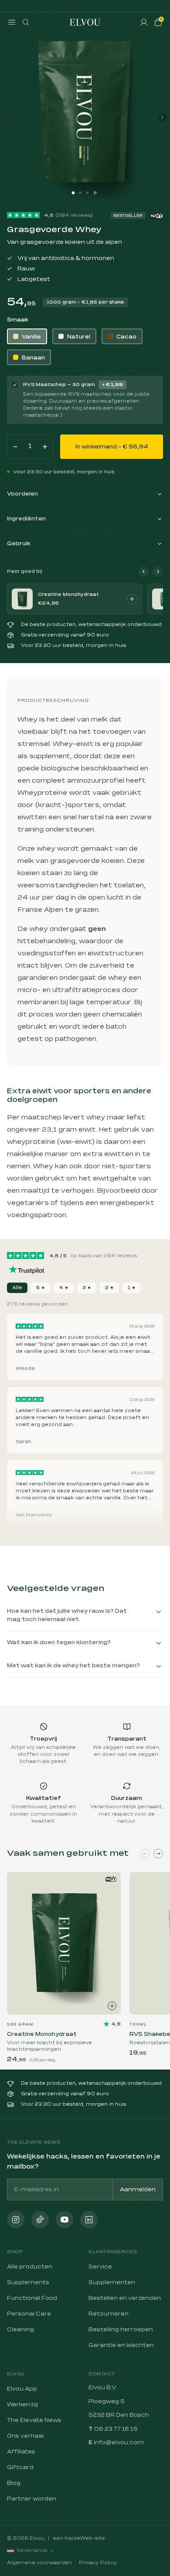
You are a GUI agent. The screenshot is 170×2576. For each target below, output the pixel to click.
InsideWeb (78, 2538)
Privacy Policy (98, 2563)
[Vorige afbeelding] (8, 117)
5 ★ (41, 1288)
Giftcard (20, 2467)
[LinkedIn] (89, 2220)
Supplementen (112, 2282)
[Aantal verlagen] (15, 447)
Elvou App (22, 2389)
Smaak (18, 320)
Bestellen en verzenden (125, 2298)
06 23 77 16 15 (116, 2429)
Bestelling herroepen (121, 2330)
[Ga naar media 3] (87, 193)
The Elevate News (34, 2420)
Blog (14, 2483)
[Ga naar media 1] (73, 193)
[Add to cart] (112, 2006)
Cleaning (20, 2330)
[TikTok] (40, 2220)
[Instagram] (16, 2220)
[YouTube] (65, 2220)
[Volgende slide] (158, 1854)
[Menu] (12, 22)
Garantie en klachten (121, 2345)
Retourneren (109, 2314)
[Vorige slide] (145, 1854)
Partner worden (32, 2499)
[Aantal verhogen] (45, 447)
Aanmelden (138, 2189)
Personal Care (29, 2314)
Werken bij (22, 2405)
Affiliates (21, 2452)
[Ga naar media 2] (80, 193)
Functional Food (32, 2298)
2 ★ (109, 1288)
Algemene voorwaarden (39, 2563)
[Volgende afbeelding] (162, 117)
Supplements (28, 2282)
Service (100, 2267)
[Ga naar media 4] (95, 193)
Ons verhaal (25, 2436)
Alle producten (30, 2267)
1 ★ (132, 1288)
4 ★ (64, 1288)
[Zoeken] (26, 22)
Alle (17, 1288)
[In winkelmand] (132, 599)
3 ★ (87, 1288)
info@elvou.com (119, 2443)
